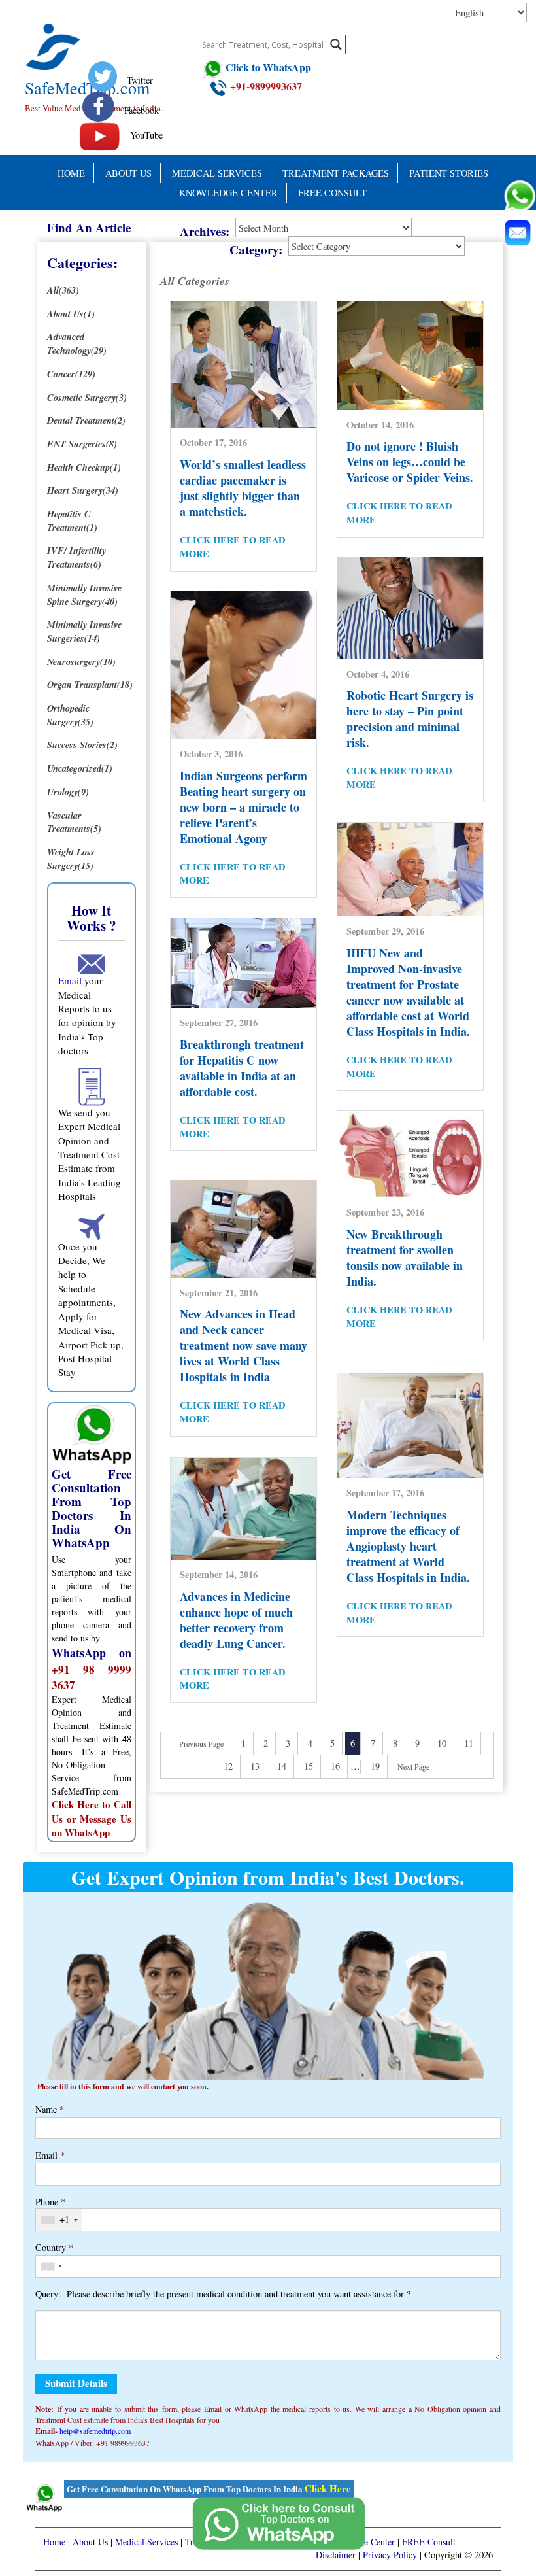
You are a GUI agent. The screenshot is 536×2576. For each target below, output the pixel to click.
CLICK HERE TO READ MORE (232, 547)
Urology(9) (68, 792)
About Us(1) (71, 314)
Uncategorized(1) (80, 768)
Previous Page (201, 1743)
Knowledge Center (228, 193)
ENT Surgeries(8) (82, 444)
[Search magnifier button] (336, 44)
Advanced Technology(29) (77, 343)
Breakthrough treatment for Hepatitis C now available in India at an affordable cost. (242, 1068)
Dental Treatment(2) (86, 420)
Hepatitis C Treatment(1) (72, 521)
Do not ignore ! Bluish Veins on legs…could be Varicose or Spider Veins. (410, 462)
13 (255, 1766)
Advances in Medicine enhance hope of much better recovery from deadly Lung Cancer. (236, 1620)
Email (70, 980)
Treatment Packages (336, 173)
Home (71, 173)
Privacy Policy (390, 2555)
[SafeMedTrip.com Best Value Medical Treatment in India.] (96, 31)
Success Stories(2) (82, 745)
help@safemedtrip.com (95, 2431)
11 (469, 1743)
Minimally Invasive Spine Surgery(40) (84, 594)
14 (282, 1766)
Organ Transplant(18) (90, 684)
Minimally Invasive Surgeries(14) (84, 631)
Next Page (413, 1766)
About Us (128, 173)
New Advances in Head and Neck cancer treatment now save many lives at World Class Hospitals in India (243, 1345)
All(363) (63, 290)
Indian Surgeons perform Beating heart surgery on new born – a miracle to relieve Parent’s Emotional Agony (243, 807)
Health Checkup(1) (84, 467)
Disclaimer (336, 2555)
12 (228, 1766)
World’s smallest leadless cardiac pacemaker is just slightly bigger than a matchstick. (243, 488)
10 (442, 1743)
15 (309, 1766)
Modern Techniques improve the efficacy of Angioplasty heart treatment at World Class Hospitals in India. (408, 1546)
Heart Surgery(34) (83, 490)
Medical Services (217, 173)
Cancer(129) (71, 374)
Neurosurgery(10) (81, 661)
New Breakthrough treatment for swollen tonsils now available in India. (405, 1258)
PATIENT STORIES (449, 173)
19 (375, 1766)
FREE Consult (332, 193)
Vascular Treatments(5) (74, 822)
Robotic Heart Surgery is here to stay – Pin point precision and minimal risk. (410, 719)
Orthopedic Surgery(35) (70, 715)
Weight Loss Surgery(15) (71, 859)
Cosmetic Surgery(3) (87, 397)
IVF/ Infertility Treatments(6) (76, 557)
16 (335, 1766)
